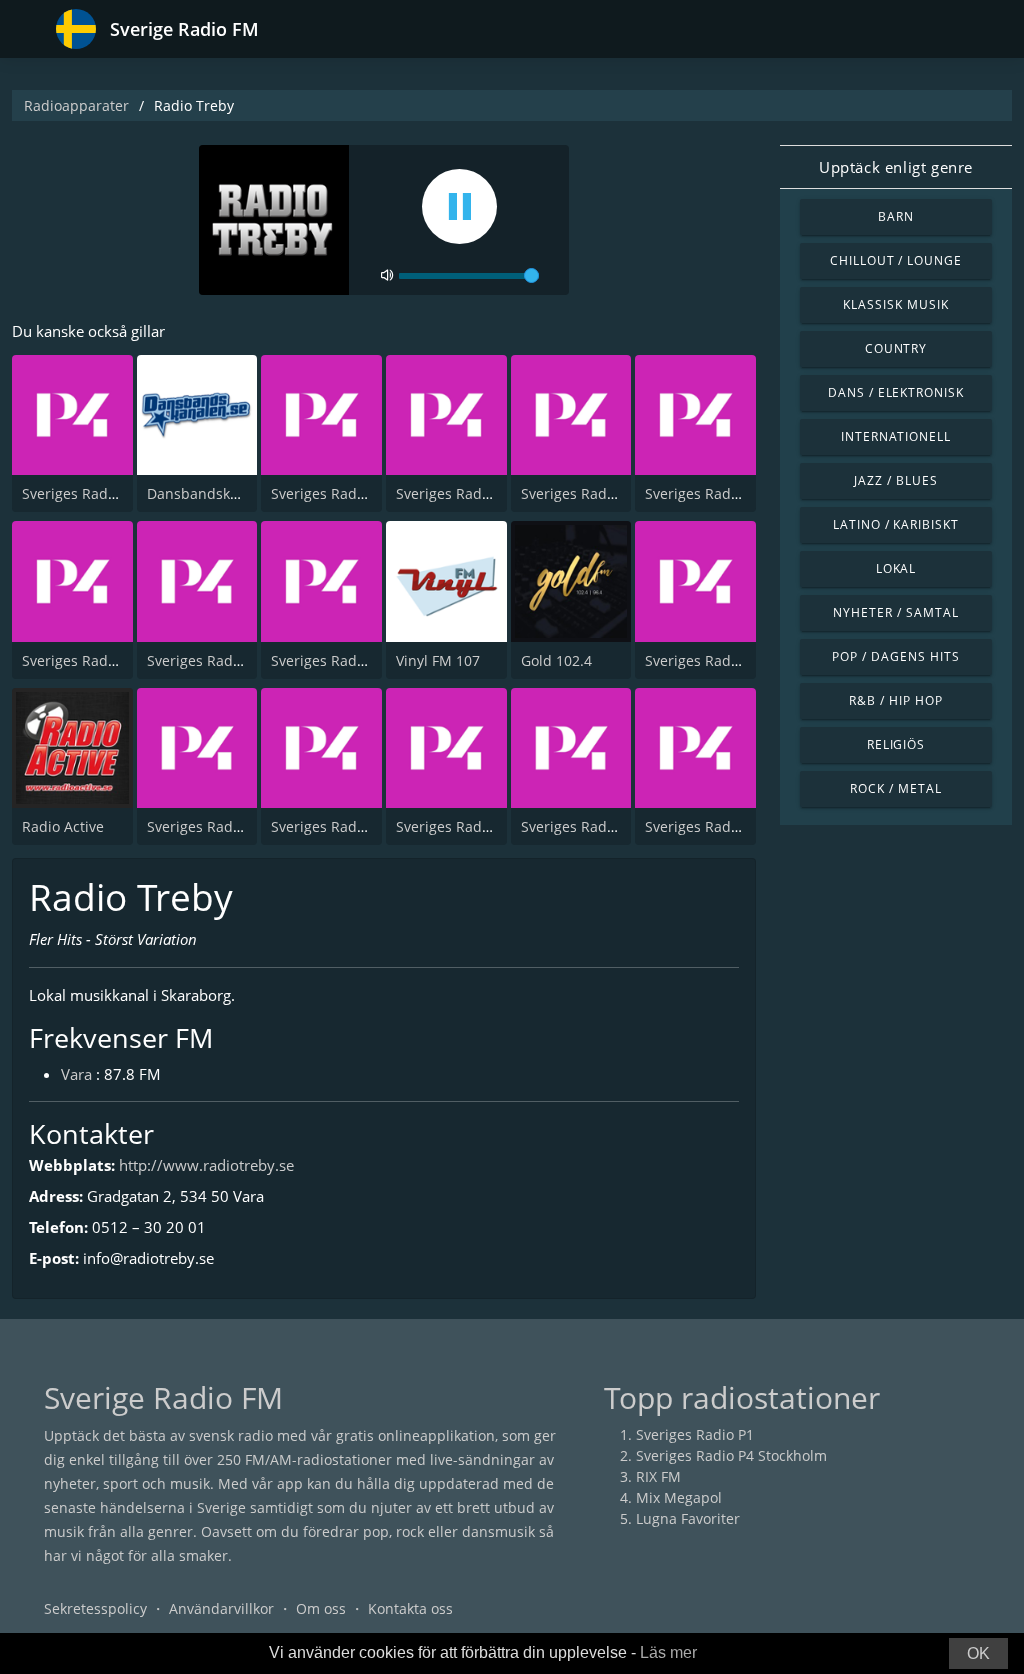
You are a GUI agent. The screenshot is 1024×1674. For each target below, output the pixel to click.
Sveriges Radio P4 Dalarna (608, 493)
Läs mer (668, 1652)
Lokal (896, 568)
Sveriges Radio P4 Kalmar (606, 826)
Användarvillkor (221, 1608)
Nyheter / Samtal (895, 612)
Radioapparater (76, 105)
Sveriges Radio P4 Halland (358, 826)
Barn (896, 216)
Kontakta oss (410, 1608)
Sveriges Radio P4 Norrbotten (494, 826)
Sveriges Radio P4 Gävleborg (491, 493)
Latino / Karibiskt (896, 524)
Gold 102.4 (556, 660)
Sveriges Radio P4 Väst (720, 493)
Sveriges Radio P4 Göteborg (363, 493)
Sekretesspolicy (95, 1608)
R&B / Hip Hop (895, 700)
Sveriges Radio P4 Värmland (240, 660)
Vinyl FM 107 (438, 660)
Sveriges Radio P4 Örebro (730, 660)
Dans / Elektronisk (896, 392)
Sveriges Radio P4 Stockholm (117, 493)
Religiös (896, 744)
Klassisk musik (895, 304)
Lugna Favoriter (688, 1518)
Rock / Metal (896, 788)
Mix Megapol (679, 1497)
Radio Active (63, 826)
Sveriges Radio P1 (695, 1434)
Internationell (896, 436)
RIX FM (658, 1476)
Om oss (321, 1608)
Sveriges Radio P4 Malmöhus (741, 826)
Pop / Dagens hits (895, 656)
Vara (76, 1074)
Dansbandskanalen (211, 493)
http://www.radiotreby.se (206, 1165)
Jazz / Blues (896, 480)
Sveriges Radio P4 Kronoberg (243, 826)
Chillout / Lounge (896, 260)
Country (896, 348)
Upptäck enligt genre (896, 167)
